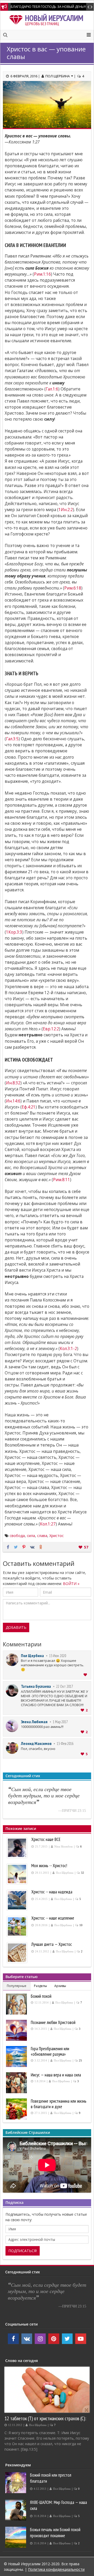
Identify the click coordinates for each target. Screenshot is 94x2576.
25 (80, 2061)
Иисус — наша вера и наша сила (56, 2075)
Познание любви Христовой (53, 2022)
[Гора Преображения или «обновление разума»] (17, 2056)
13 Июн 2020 (58, 1656)
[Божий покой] (17, 2004)
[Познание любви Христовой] (17, 2030)
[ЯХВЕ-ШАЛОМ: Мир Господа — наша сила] (16, 2510)
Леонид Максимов (36, 1743)
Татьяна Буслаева (36, 1686)
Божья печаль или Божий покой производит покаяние (55, 2533)
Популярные (17, 1986)
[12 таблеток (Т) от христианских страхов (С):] (47, 2390)
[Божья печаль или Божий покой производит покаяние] (16, 2537)
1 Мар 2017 (60, 1722)
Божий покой (41, 1996)
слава (42, 1536)
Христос (57, 1536)
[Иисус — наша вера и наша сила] (17, 2083)
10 (81, 1925)
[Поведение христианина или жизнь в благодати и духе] (17, 2109)
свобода (17, 1536)
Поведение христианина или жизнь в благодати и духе (59, 2104)
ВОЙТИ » (71, 1584)
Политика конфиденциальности (56, 2569)
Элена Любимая (34, 1722)
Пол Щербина (32, 1656)
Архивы (60, 1986)
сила (31, 1536)
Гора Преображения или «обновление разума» (50, 2051)
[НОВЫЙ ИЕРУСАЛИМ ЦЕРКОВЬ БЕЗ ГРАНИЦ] (17, 19)
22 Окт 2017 (64, 1686)
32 (83, 1873)
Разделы (40, 1986)
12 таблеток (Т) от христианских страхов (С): (45, 2418)
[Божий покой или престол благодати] (16, 2483)
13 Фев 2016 (65, 1744)
